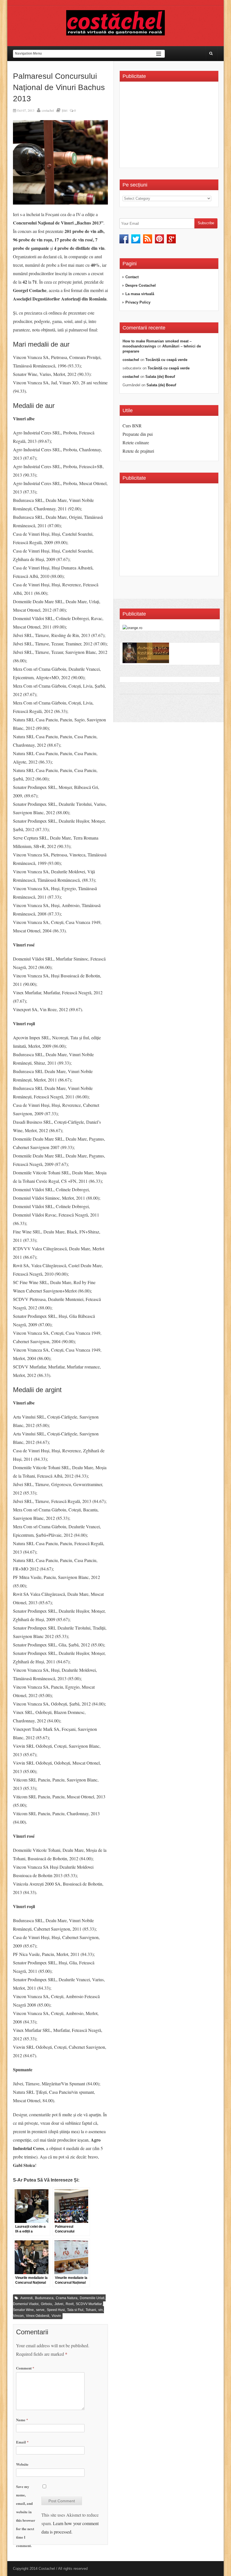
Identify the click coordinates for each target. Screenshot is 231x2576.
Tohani (91, 2310)
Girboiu (46, 2304)
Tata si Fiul (75, 2310)
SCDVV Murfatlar (89, 2304)
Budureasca (44, 2298)
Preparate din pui (138, 434)
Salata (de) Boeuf (160, 377)
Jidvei (59, 2304)
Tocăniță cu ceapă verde (166, 360)
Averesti (26, 2298)
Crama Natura (67, 2298)
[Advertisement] (170, 127)
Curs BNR (132, 426)
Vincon (18, 2316)
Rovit (70, 2304)
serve (40, 2310)
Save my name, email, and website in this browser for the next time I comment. (26, 2516)
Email (22, 2442)
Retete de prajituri (138, 451)
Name (22, 2420)
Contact (132, 277)
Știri (65, 110)
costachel (48, 110)
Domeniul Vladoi (26, 2304)
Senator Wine (23, 2310)
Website (22, 2464)
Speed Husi (56, 2310)
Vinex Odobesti (38, 2316)
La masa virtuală (140, 294)
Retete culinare (136, 442)
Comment (25, 2368)
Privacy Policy (138, 302)
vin (101, 2310)
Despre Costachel (141, 285)
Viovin (56, 2316)
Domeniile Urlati (92, 2298)
